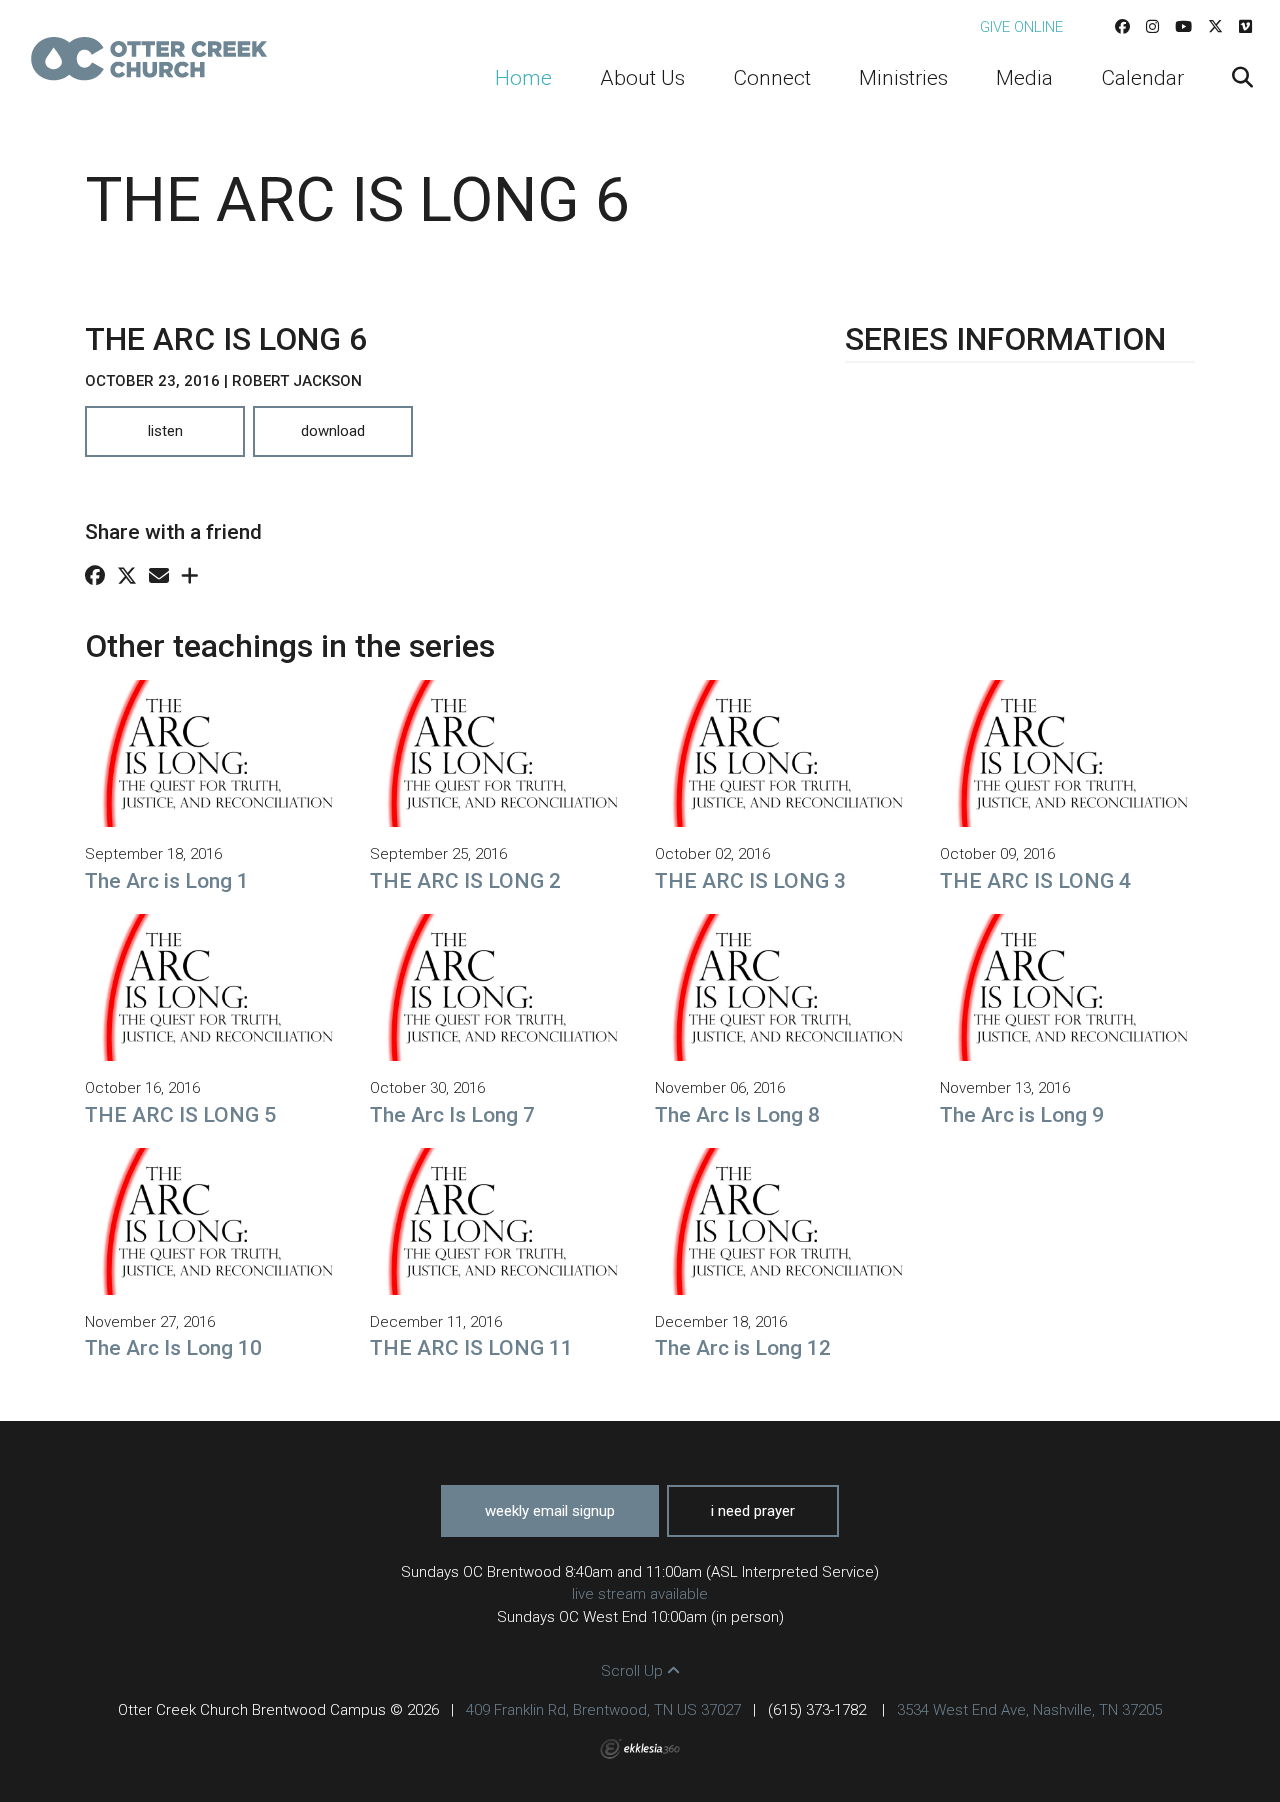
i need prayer (753, 1511)
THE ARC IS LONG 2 (465, 881)
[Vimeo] (1245, 27)
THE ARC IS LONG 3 (750, 881)
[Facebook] (1122, 27)
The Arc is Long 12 (743, 1348)
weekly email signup (550, 1511)
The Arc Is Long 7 (452, 1115)
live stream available (640, 1594)
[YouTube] (1183, 27)
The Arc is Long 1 (167, 881)
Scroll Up (634, 1671)
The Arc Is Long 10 (173, 1348)
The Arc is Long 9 (1022, 1115)
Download (333, 431)
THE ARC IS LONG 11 (471, 1348)
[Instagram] (1152, 27)
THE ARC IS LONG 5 (180, 1115)
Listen (165, 431)
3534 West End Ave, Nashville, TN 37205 (1029, 1710)
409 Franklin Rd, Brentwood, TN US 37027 (603, 1710)
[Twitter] (1215, 27)
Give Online (1021, 27)
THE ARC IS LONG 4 (1035, 881)
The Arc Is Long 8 (737, 1115)
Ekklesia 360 (640, 1749)
